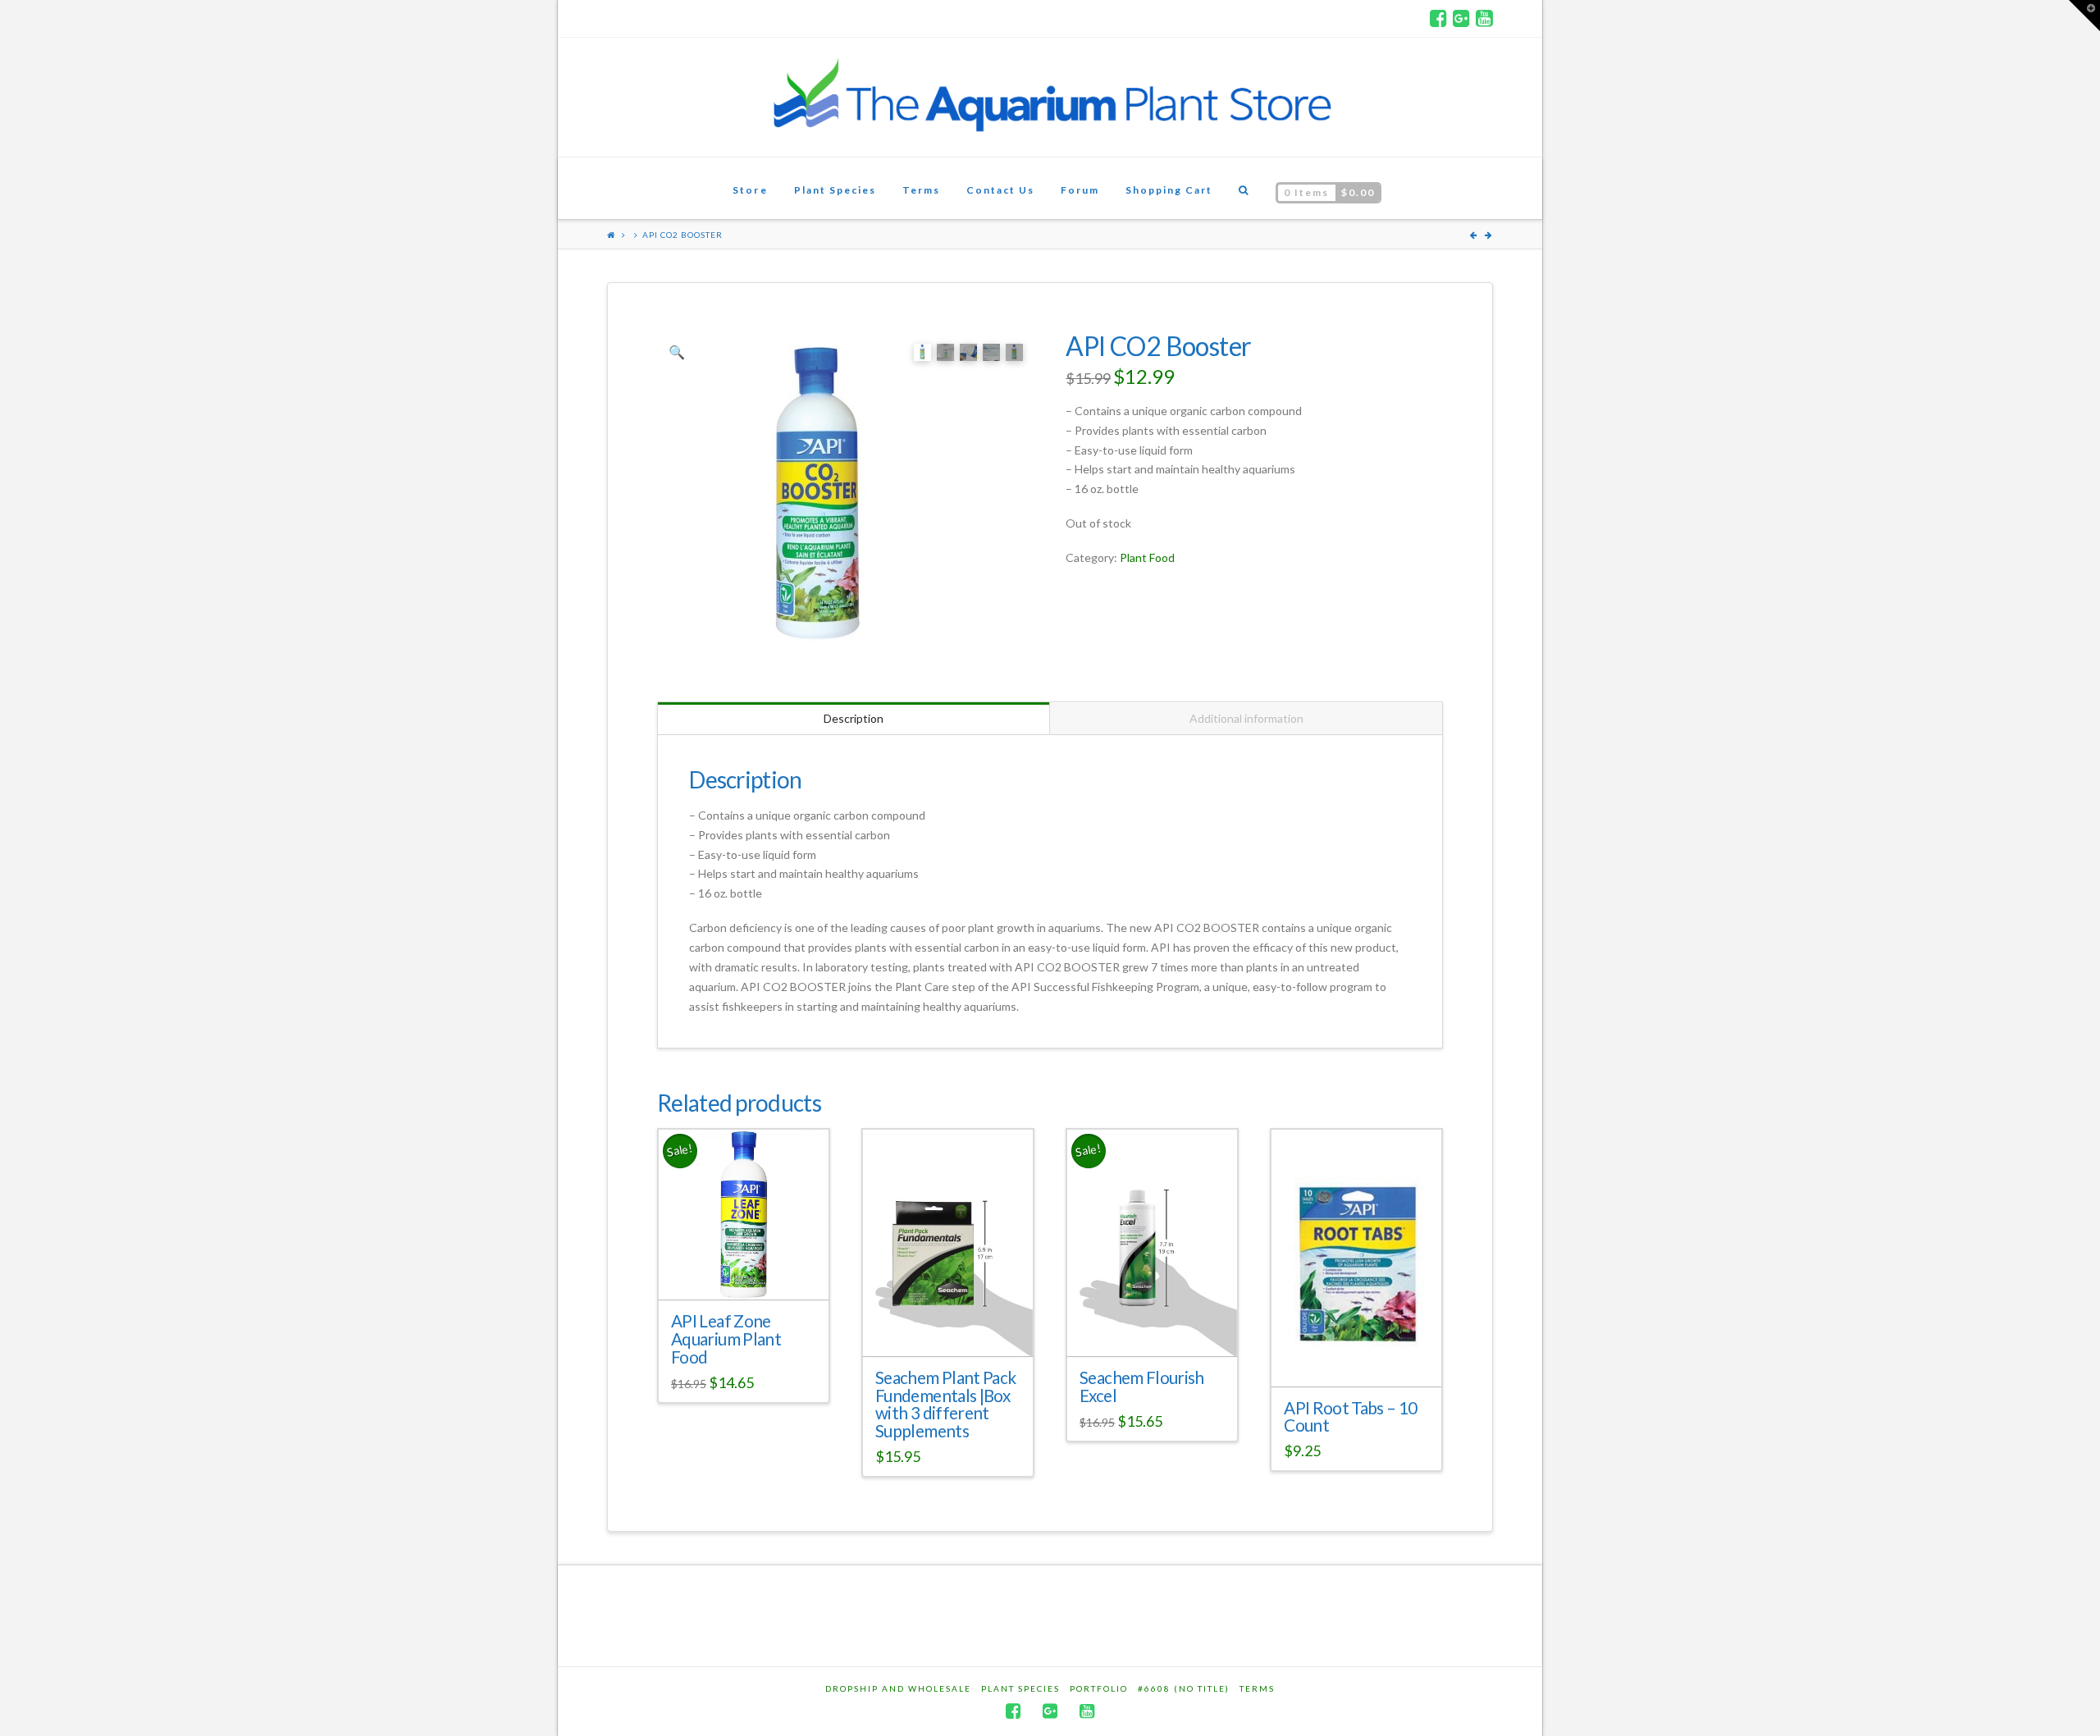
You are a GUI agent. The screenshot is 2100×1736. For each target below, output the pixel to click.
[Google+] (1461, 18)
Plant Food (1147, 557)
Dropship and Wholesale (898, 1688)
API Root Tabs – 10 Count (1350, 1417)
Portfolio (1099, 1688)
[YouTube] (1484, 18)
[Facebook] (1438, 18)
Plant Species (1020, 1688)
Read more (750, 1272)
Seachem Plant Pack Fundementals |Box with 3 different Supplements (945, 1404)
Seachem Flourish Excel (1142, 1387)
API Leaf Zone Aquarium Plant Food (726, 1339)
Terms (1257, 1688)
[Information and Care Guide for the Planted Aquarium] (1050, 97)
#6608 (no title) (1184, 1688)
